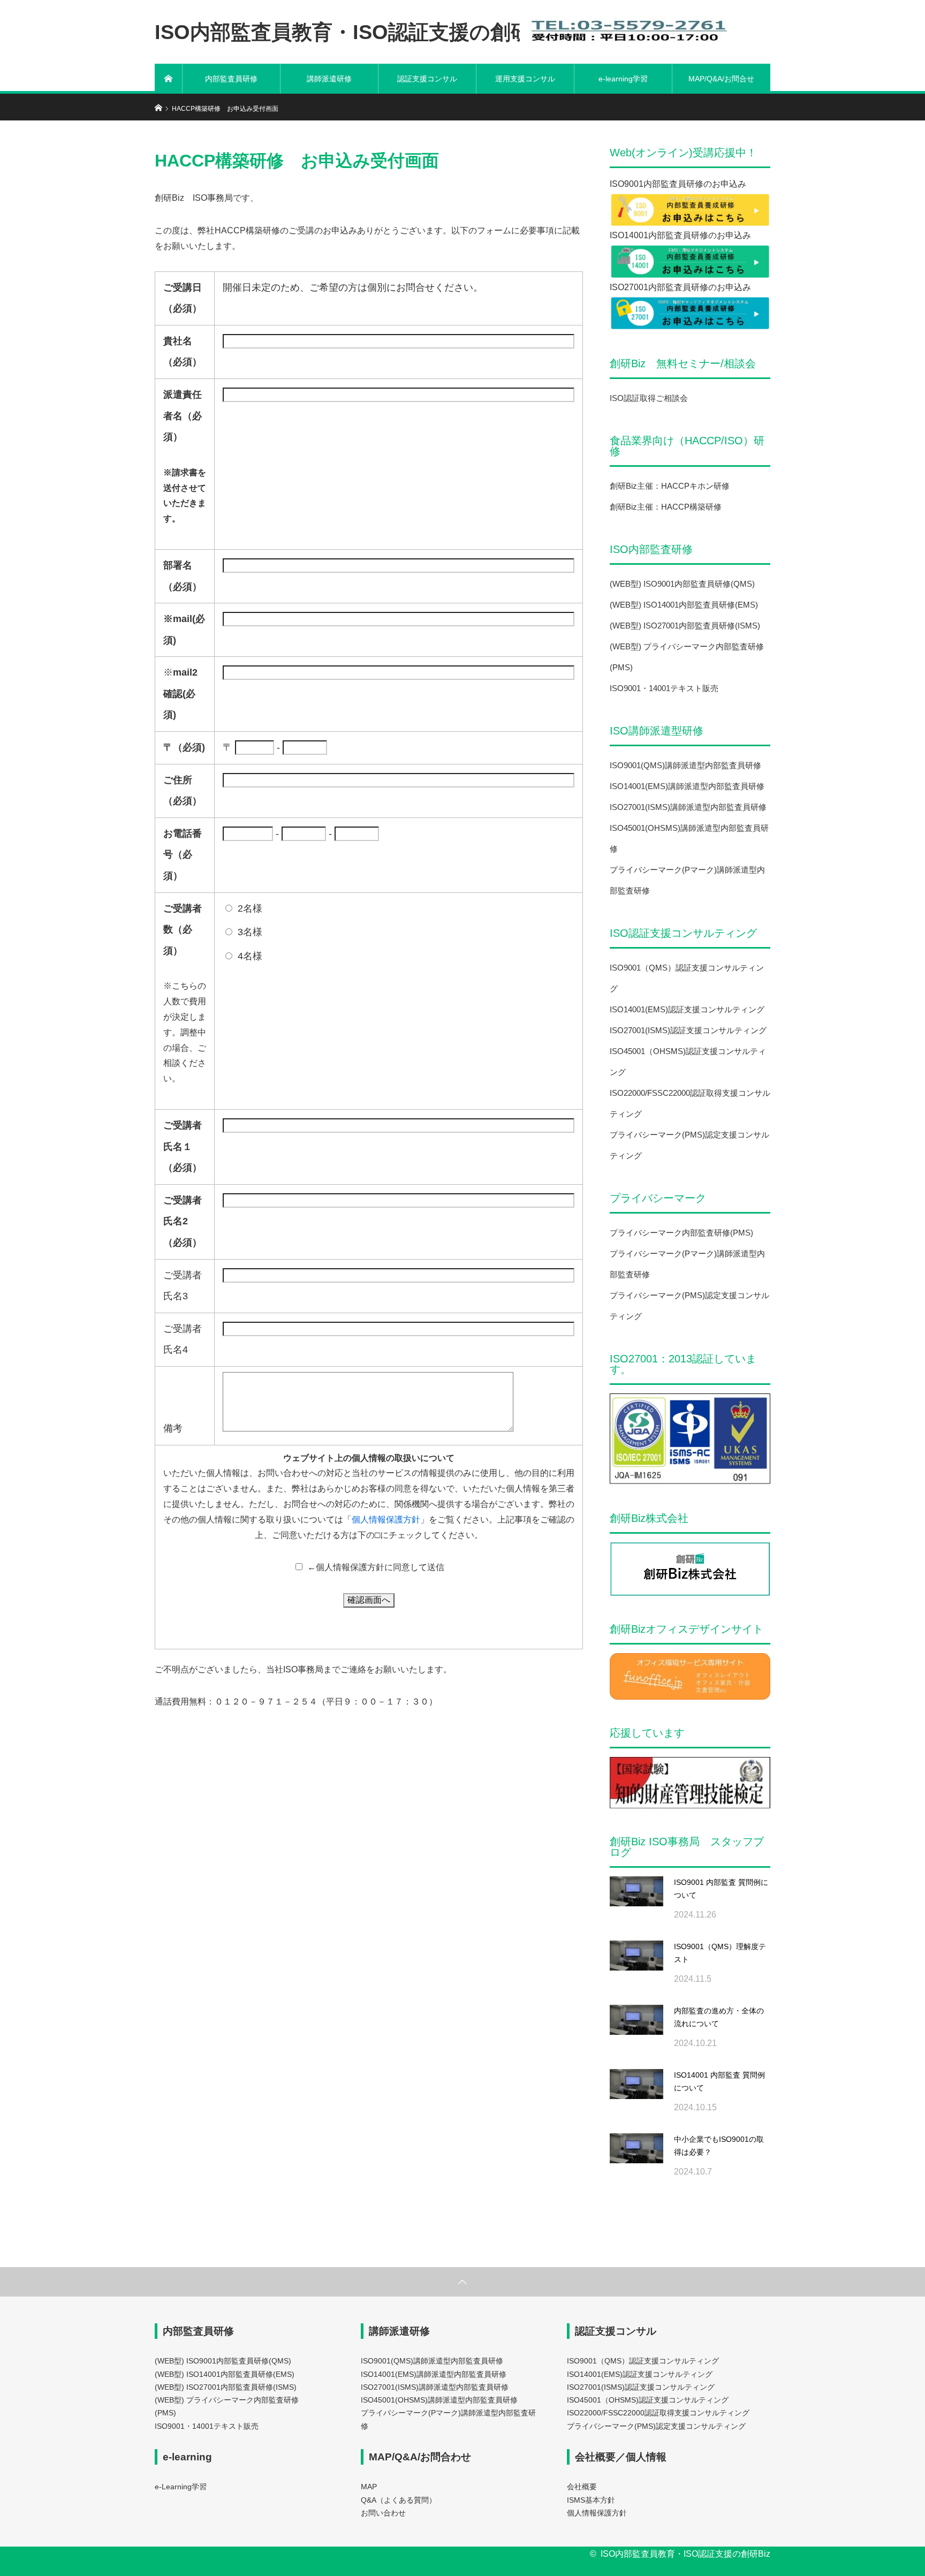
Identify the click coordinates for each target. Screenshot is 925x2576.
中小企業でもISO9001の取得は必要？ (719, 2146)
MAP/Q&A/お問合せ (721, 79)
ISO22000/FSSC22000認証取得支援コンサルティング (658, 2413)
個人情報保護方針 (386, 1520)
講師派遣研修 (329, 79)
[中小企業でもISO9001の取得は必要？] (636, 2160)
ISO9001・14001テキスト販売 (664, 688)
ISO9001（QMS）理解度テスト (720, 1953)
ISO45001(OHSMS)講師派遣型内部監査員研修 (439, 2400)
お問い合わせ (383, 2513)
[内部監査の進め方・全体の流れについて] (636, 2032)
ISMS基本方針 (591, 2500)
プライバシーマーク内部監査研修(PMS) (681, 1233)
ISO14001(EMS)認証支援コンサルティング (687, 1009)
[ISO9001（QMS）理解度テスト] (636, 1967)
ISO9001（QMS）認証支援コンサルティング (643, 2361)
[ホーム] (169, 79)
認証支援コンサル (427, 79)
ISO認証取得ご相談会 (649, 398)
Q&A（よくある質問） (399, 2500)
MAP (369, 2487)
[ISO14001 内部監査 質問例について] (636, 2096)
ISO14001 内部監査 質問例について (719, 2081)
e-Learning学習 (181, 2487)
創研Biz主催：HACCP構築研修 (666, 507)
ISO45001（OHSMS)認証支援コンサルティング (648, 2400)
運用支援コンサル (525, 79)
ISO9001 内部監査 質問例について (721, 1889)
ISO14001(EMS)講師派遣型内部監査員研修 (687, 786)
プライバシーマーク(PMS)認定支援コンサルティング (656, 2426)
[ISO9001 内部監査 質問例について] (636, 1903)
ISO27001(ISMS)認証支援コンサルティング (688, 1030)
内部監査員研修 (231, 79)
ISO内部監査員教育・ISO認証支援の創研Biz (358, 32)
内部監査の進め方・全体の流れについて (719, 2017)
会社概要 (582, 2487)
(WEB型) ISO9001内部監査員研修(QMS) (682, 584)
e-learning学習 (623, 79)
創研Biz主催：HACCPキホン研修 (670, 486)
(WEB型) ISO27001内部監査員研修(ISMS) (685, 626)
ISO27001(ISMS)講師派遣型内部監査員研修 (688, 807)
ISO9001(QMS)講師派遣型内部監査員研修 (685, 765)
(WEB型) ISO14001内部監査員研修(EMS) (684, 605)
